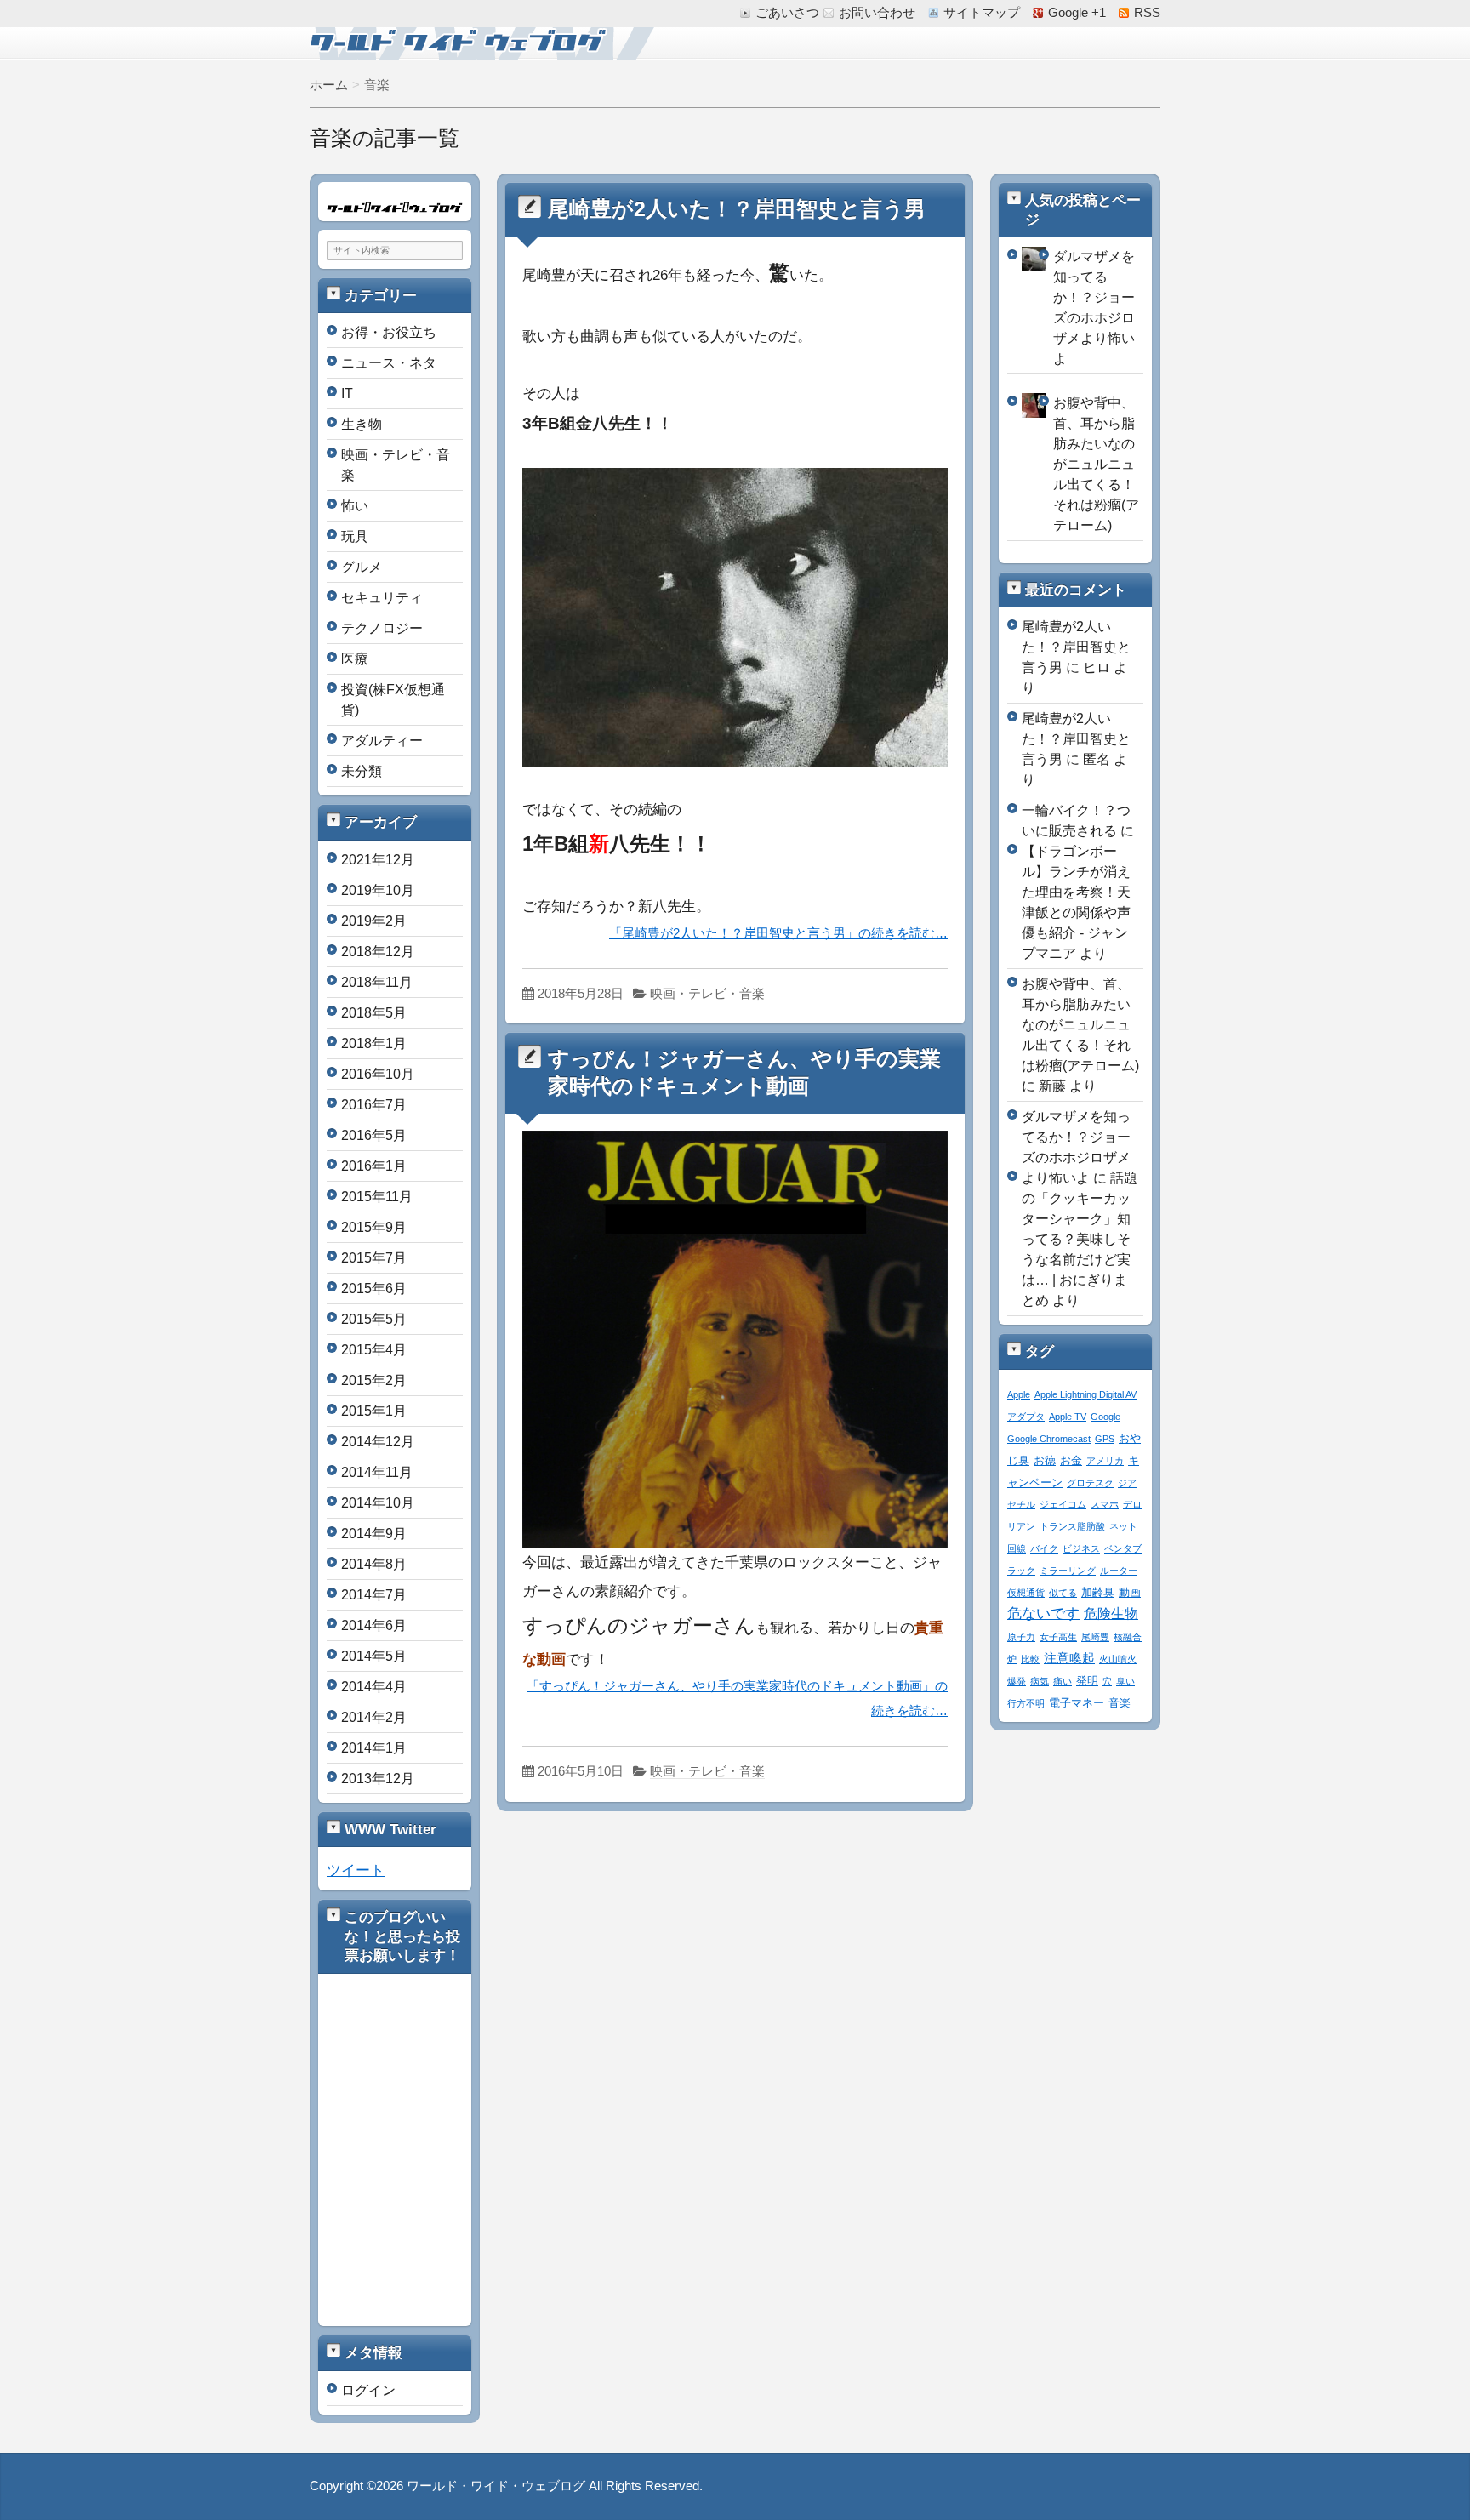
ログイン (368, 2390)
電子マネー (1077, 1703)
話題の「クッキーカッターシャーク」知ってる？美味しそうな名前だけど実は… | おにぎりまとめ (1080, 1239)
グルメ (362, 567)
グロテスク (1090, 1483)
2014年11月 (377, 1472)
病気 (1040, 1681)
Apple (1019, 1394)
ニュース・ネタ (389, 363)
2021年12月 (378, 860)
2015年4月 (374, 1350)
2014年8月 (374, 1564)
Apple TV (1068, 1417)
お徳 (1045, 1461)
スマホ (1105, 1504)
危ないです (1043, 1613)
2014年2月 (374, 1717)
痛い (1063, 1681)
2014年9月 (374, 1534)
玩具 (355, 536)
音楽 (1120, 1703)
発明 (1087, 1681)
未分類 (362, 771)
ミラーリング (1068, 1571)
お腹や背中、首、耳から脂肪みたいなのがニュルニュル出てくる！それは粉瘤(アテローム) (1096, 464)
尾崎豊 (1095, 1637)
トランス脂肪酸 (1072, 1526)
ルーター (1119, 1571)
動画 (1130, 1593)
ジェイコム (1063, 1504)
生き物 (362, 424)
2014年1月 (374, 1748)
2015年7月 (374, 1258)
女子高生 (1058, 1637)
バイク (1044, 1548)
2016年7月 (374, 1105)
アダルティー (382, 741)
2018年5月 (374, 1013)
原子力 (1021, 1637)
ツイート (356, 1870)
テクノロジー (382, 628)
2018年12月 (378, 952)
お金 (1071, 1461)
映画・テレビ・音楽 (707, 994)
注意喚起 (1069, 1658)
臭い (1125, 1681)
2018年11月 (377, 982)
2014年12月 (378, 1442)
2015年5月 (374, 1319)
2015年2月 (374, 1380)
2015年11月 (377, 1197)
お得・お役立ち (389, 332)
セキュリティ (382, 598)
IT (347, 393)
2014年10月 (378, 1503)
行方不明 (1026, 1703)
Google (1105, 1417)
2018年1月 (374, 1043)
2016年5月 (374, 1135)
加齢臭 (1098, 1593)
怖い (355, 506)
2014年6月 (374, 1625)
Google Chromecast (1049, 1439)
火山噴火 (1118, 1659)
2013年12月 (378, 1779)
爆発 (1017, 1681)
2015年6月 (374, 1289)
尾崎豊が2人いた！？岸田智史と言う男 (737, 209)
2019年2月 (374, 921)
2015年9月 (374, 1227)
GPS (1105, 1439)
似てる (1063, 1593)
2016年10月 (378, 1074)
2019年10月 (378, 890)
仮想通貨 (1026, 1593)
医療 (355, 659)
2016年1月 (374, 1166)
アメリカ (1105, 1461)
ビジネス (1081, 1548)
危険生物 (1111, 1613)
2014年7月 (374, 1595)
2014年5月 (374, 1656)
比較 (1030, 1659)
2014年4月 (374, 1687)
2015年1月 (374, 1411)
